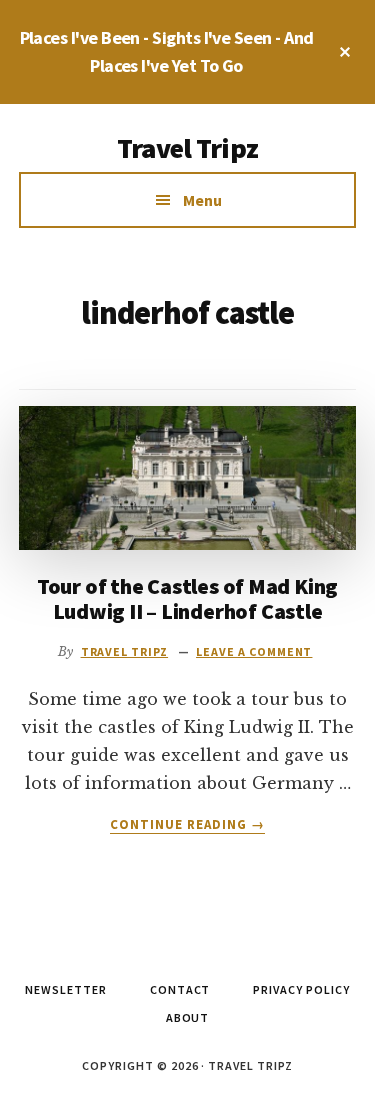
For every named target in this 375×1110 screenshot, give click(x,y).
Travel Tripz (187, 148)
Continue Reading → (188, 825)
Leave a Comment (254, 651)
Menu (202, 200)
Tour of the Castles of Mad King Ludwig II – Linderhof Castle (187, 598)
